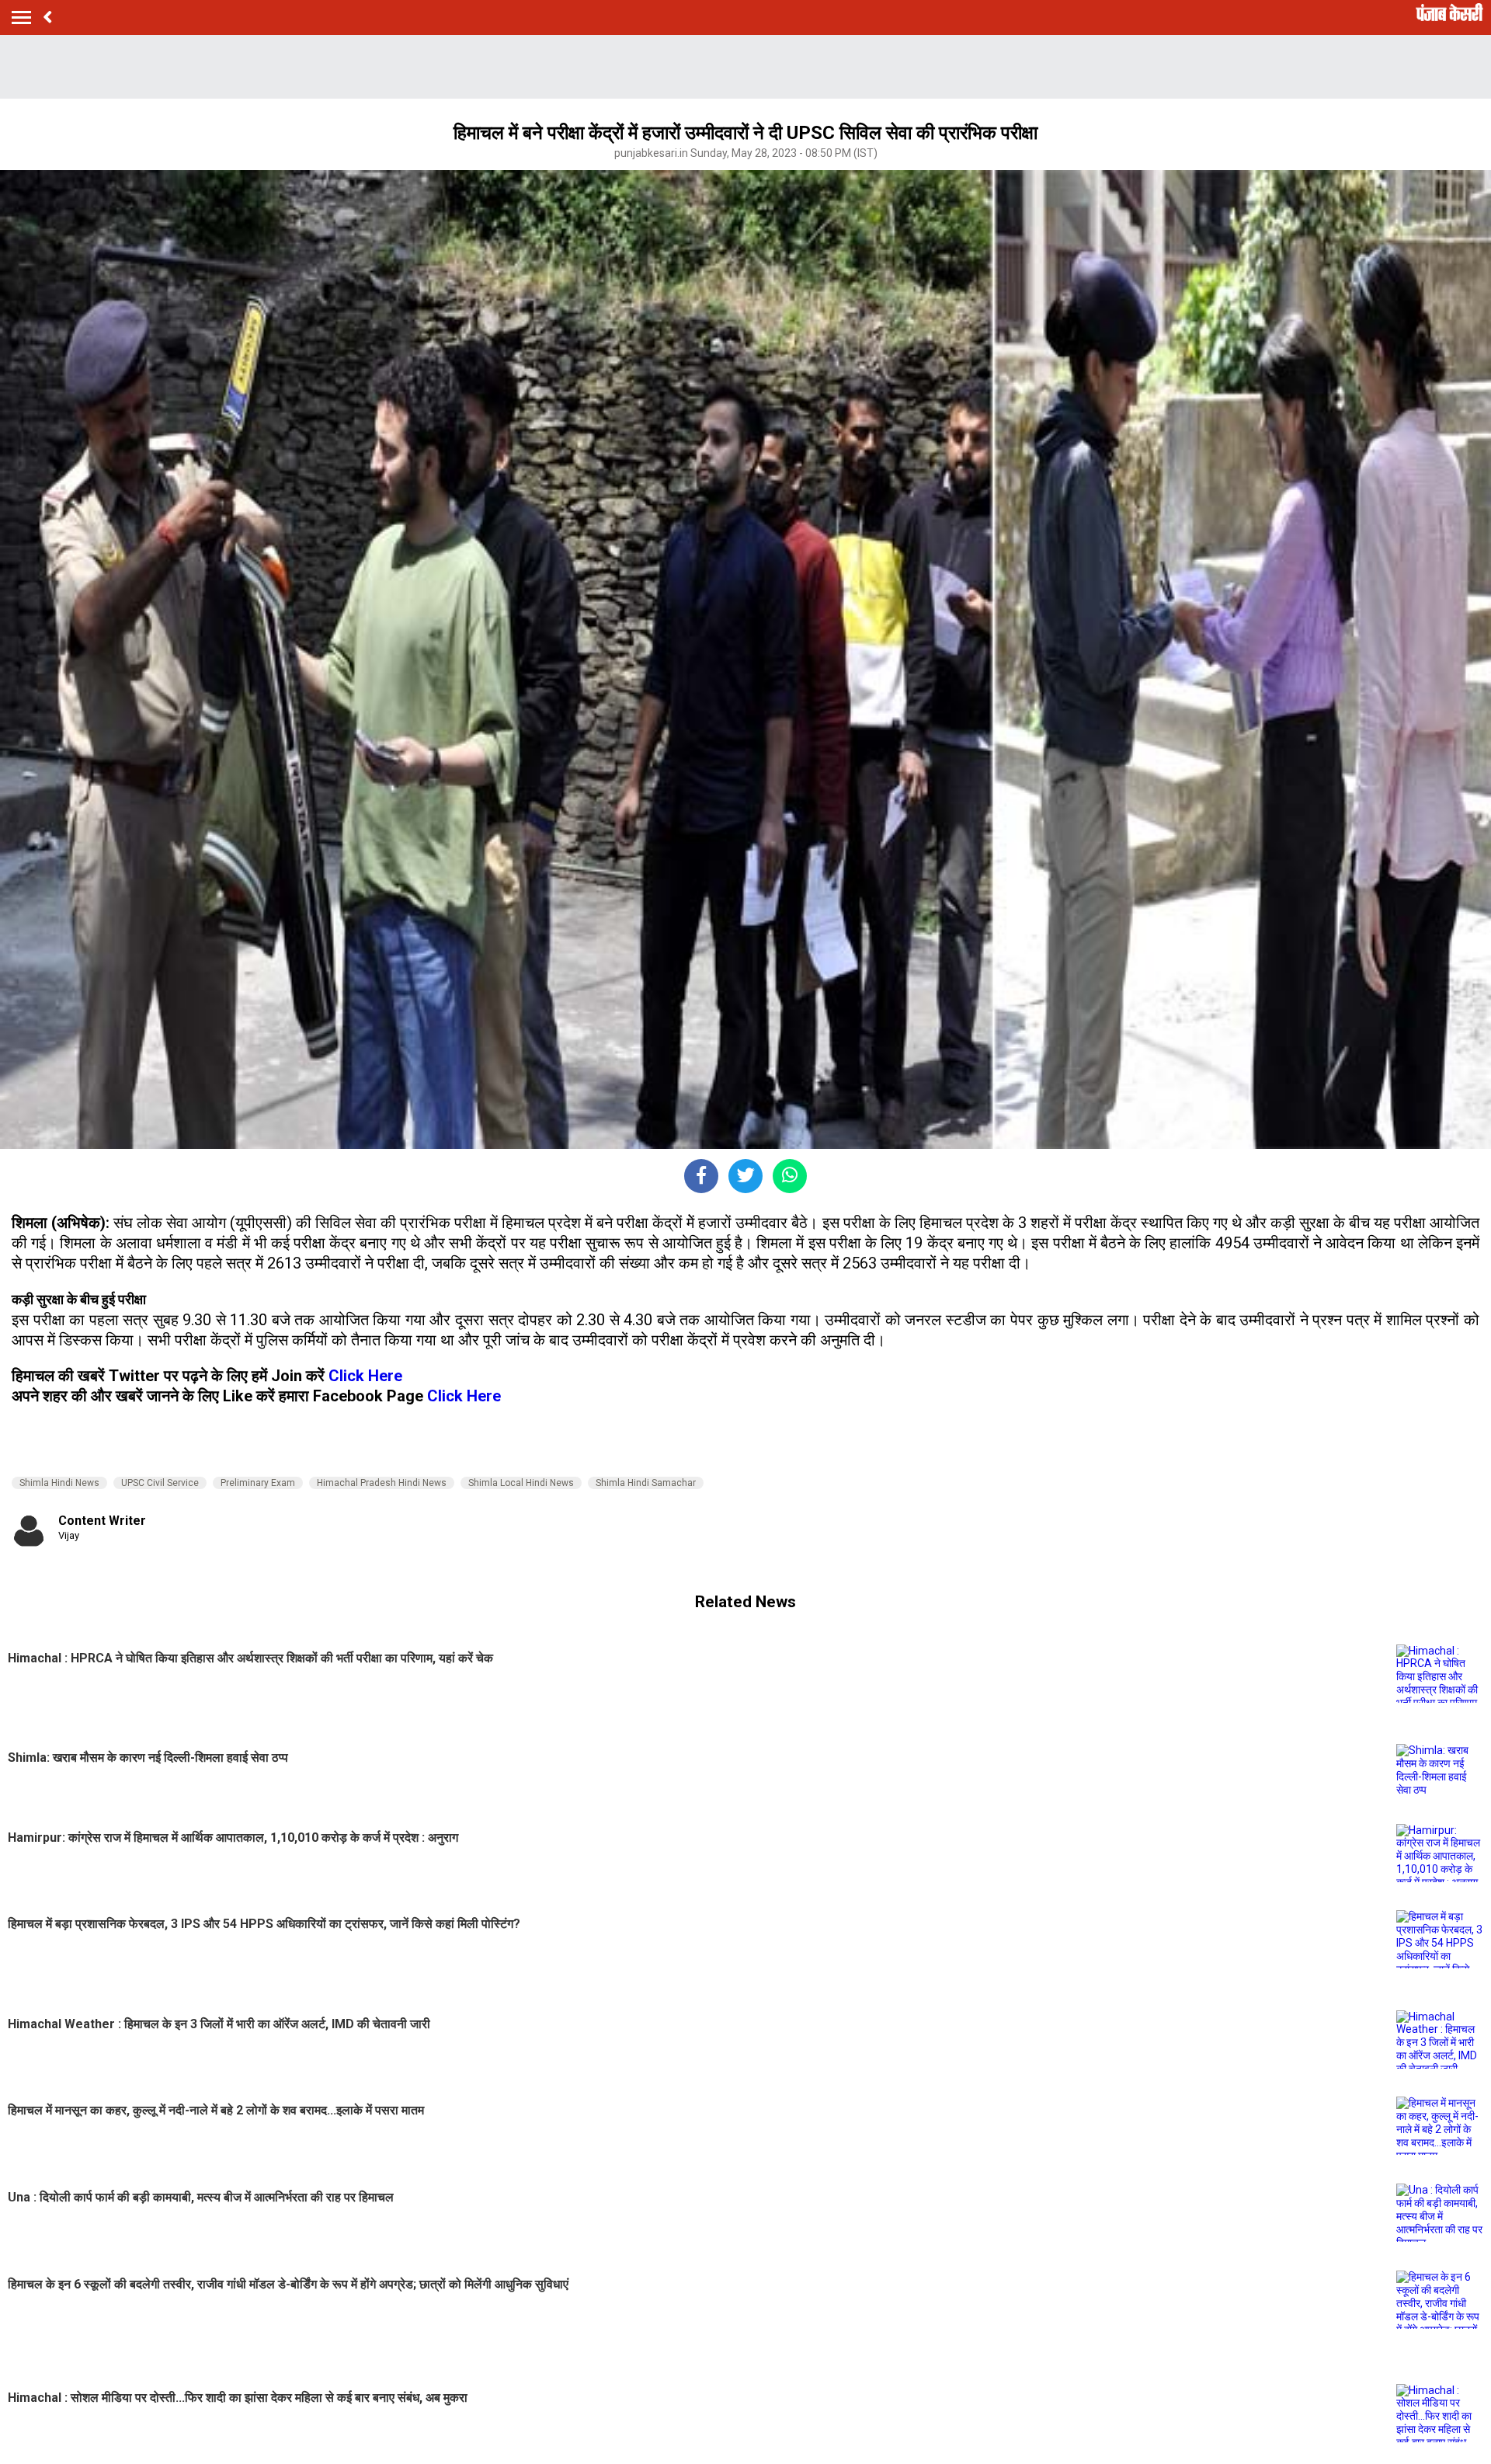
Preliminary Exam (258, 1483)
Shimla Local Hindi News (521, 1483)
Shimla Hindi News (59, 1483)
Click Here (365, 1376)
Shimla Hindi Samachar (646, 1483)
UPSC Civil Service (160, 1483)
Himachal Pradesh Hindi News (382, 1483)
